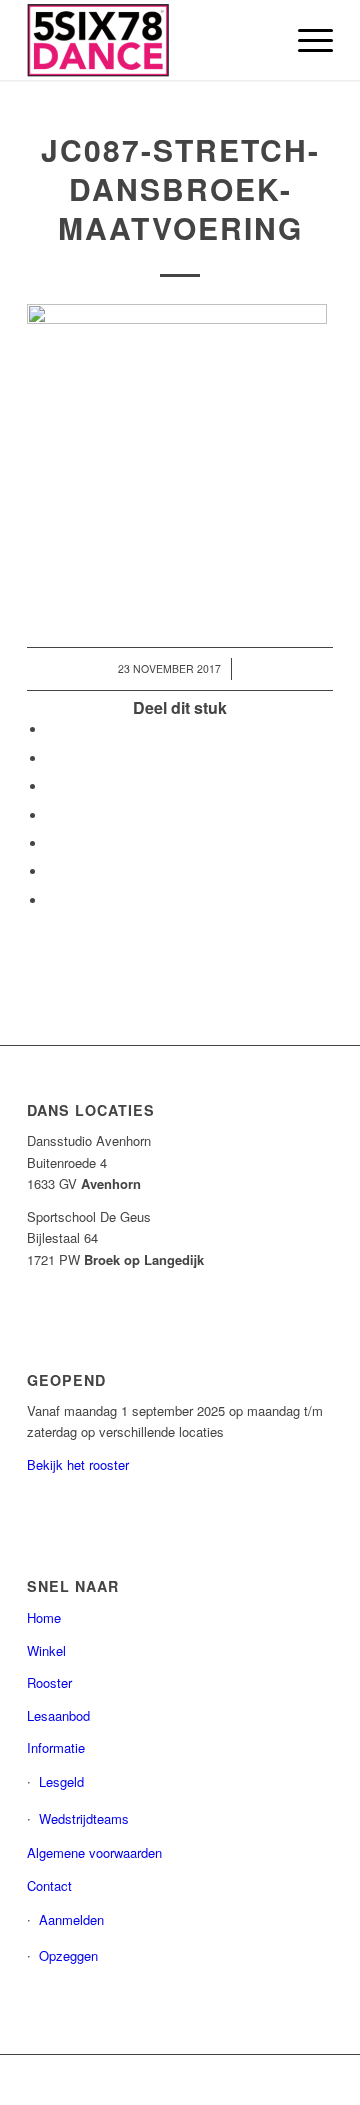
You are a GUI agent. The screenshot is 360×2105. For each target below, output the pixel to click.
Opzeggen (68, 1955)
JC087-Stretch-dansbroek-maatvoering (180, 188)
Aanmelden (71, 1919)
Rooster (49, 1682)
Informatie (56, 1747)
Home (44, 1617)
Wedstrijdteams (84, 1818)
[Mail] (318, 2080)
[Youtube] (288, 2080)
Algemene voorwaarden (94, 1852)
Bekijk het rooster (78, 1464)
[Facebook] (228, 2080)
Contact (49, 1885)
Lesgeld (61, 1781)
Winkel (46, 1650)
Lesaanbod (58, 1715)
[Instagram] (258, 2080)
